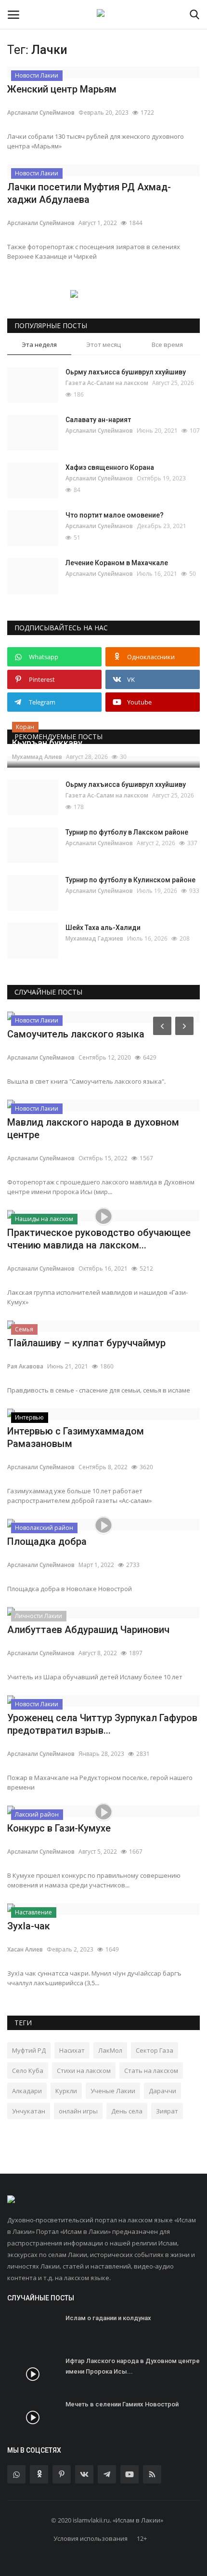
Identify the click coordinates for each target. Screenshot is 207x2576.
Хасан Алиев (25, 1949)
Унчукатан (29, 2111)
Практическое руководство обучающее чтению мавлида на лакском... (99, 1239)
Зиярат (167, 2111)
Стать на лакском (151, 2071)
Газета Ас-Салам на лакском (107, 383)
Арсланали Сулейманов (41, 113)
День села (127, 2111)
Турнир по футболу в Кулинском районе (130, 880)
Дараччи (162, 2091)
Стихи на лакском (84, 2071)
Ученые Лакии (113, 2091)
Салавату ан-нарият (98, 420)
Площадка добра (47, 1541)
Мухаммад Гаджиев (94, 938)
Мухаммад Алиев (37, 757)
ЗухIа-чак (29, 1926)
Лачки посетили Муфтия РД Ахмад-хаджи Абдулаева (89, 193)
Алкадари (27, 2091)
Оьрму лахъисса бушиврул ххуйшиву (126, 372)
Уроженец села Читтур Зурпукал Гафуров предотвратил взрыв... (102, 1724)
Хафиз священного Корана (110, 467)
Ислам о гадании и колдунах (108, 2318)
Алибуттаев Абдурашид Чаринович (88, 1630)
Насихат (72, 2050)
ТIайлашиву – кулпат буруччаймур (86, 1343)
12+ (142, 2538)
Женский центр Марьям (62, 89)
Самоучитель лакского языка (76, 1034)
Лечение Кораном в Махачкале (117, 563)
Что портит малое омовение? (115, 515)
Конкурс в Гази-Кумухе (59, 1828)
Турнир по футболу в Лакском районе (127, 832)
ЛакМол (110, 2050)
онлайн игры (78, 2111)
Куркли (66, 2091)
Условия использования (91, 2538)
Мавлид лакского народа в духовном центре (93, 1129)
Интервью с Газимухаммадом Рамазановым (76, 1437)
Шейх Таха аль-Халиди (103, 928)
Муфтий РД (29, 2050)
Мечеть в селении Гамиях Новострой (122, 2404)
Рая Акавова (25, 1366)
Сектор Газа (155, 2050)
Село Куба (28, 2071)
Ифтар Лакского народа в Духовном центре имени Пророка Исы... (133, 2366)
